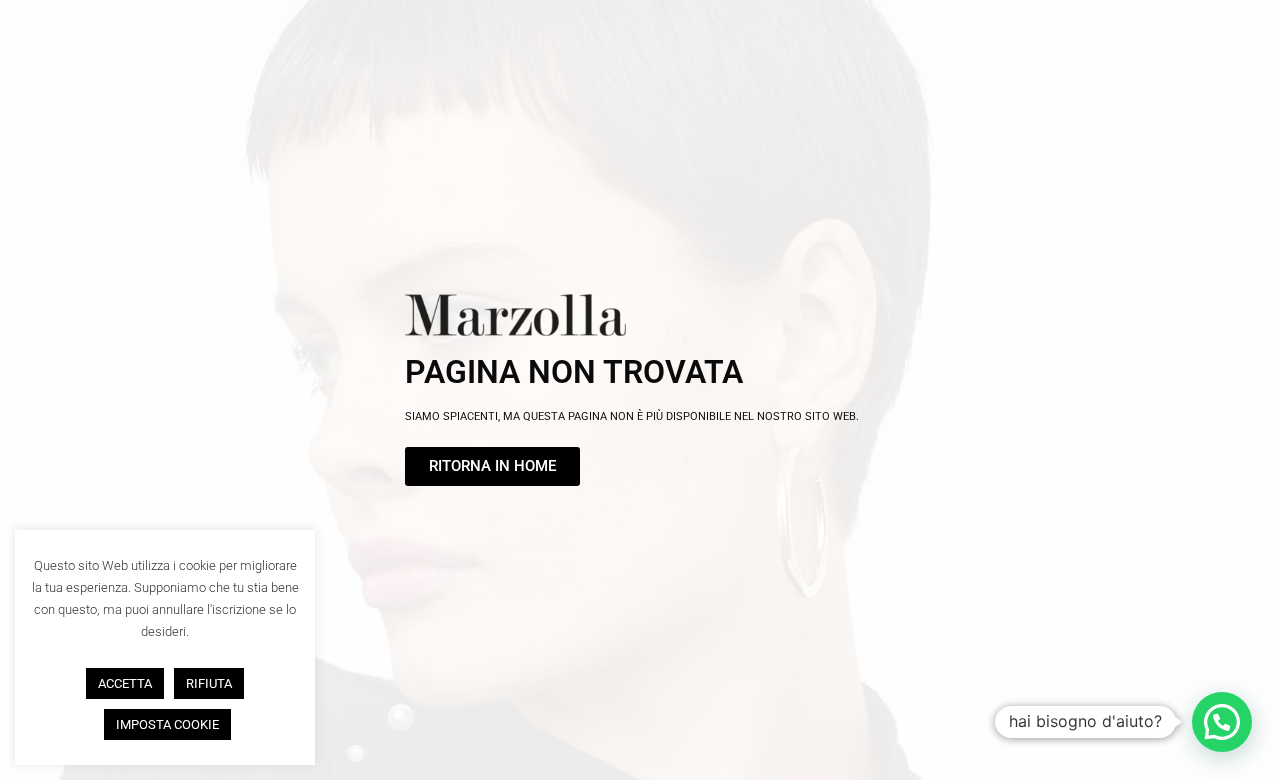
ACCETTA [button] (125, 683)
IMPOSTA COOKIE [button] (167, 724)
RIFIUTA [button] (209, 683)
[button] (1222, 722)
